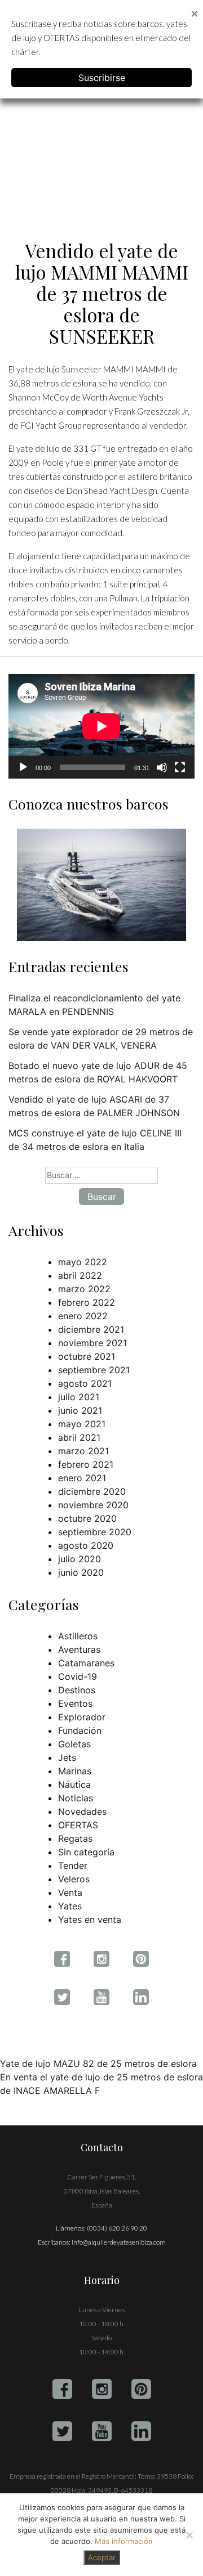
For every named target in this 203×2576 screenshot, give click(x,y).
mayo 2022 (83, 1262)
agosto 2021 (85, 1383)
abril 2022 (80, 1275)
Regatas (75, 1838)
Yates (70, 1906)
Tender (73, 1865)
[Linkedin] (141, 2431)
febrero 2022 (87, 1302)
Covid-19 (78, 1676)
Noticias (76, 1798)
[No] (189, 2535)
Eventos (75, 1703)
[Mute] (162, 767)
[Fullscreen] (180, 767)
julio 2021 (79, 1397)
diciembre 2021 (91, 1329)
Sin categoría (86, 1852)
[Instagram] (102, 2389)
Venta (70, 1892)
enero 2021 (82, 1478)
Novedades (82, 1811)
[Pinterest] (141, 2389)
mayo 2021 (82, 1424)
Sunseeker (81, 369)
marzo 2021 (83, 1451)
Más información (124, 2541)
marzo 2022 (84, 1289)
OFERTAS (78, 1825)
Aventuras (79, 1649)
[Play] (23, 767)
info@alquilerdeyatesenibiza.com (119, 2242)
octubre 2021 (87, 1356)
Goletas (74, 1744)
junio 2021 (80, 1410)
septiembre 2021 (94, 1370)
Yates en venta (90, 1919)
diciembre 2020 (92, 1491)
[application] (101, 726)
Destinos (77, 1690)
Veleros (74, 1879)
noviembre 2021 (92, 1343)
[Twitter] (62, 2431)
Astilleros (78, 1636)
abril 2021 (79, 1437)
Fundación (80, 1730)
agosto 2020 (86, 1545)
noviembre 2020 (93, 1505)
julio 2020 (80, 1559)
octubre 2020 (87, 1518)
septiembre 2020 (95, 1532)
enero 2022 (83, 1316)
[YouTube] (102, 2431)
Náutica (74, 1784)
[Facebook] (62, 2389)
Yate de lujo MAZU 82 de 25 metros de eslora (98, 2064)
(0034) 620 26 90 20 (117, 2228)
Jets (67, 1757)
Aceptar (102, 2557)
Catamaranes (86, 1663)
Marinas (75, 1771)
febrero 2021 (86, 1464)
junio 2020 (81, 1572)
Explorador (82, 1717)
